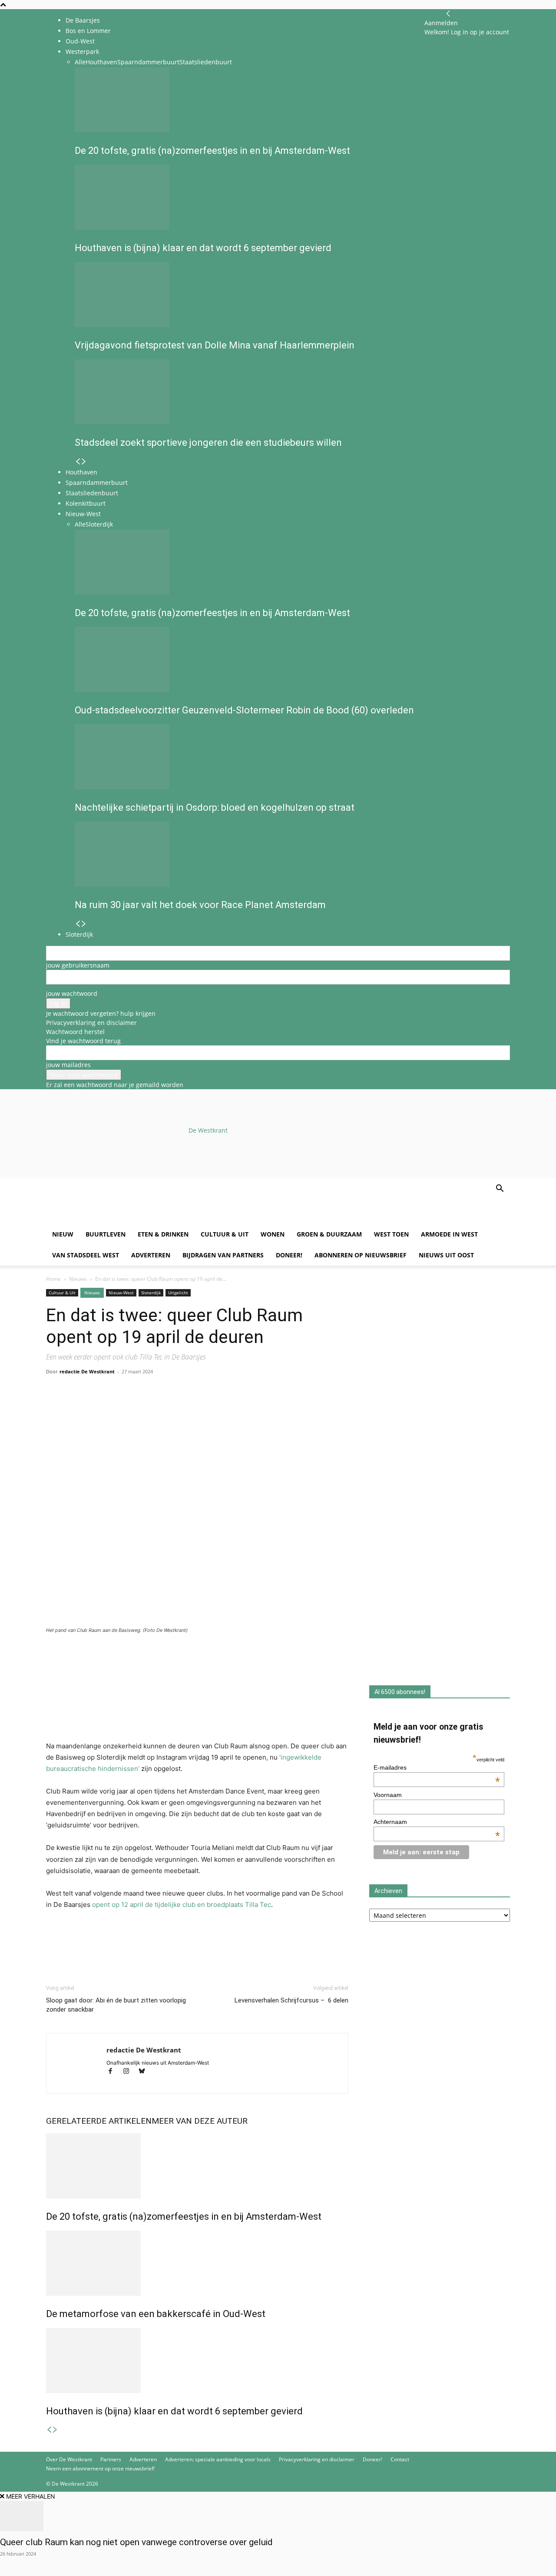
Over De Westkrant (69, 2459)
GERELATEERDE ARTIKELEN (99, 2121)
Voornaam (388, 1795)
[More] (155, 1406)
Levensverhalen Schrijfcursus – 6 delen (291, 2000)
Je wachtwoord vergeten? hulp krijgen (101, 1013)
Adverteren (151, 1255)
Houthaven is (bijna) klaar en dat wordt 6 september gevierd (174, 2411)
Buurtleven (106, 1234)
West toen (391, 1234)
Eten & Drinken (163, 1234)
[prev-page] (49, 2430)
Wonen (273, 1234)
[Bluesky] (145, 2072)
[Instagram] (130, 2072)
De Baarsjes (83, 20)
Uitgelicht (178, 1293)
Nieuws (78, 1279)
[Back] (448, 14)
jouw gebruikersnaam (78, 965)
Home (53, 1279)
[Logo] (112, 1219)
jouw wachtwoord (72, 993)
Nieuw (63, 1234)
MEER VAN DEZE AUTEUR (200, 2121)
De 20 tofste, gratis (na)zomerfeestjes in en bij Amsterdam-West (184, 2216)
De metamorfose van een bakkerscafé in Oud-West (156, 2314)
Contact (400, 2459)
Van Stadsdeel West (86, 1255)
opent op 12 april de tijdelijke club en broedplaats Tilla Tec (182, 1905)
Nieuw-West (121, 1293)
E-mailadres (437, 1767)
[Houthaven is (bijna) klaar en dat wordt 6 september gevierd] (197, 2361)
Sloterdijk (151, 1293)
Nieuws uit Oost (446, 1255)
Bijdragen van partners (223, 1255)
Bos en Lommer (88, 31)
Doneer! (289, 1255)
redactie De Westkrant (87, 1371)
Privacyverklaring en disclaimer (91, 1023)
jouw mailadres (68, 1065)
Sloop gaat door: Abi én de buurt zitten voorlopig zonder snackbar (116, 2005)
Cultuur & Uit (225, 1234)
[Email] (95, 1406)
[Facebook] (55, 1406)
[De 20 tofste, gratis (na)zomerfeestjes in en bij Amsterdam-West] (197, 2166)
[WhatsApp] (75, 1406)
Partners (111, 2459)
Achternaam (437, 1822)
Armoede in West (449, 1234)
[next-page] (55, 2430)
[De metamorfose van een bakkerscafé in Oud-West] (197, 2263)
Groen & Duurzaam (329, 1234)
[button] (500, 1189)
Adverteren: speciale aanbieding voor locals (218, 2459)
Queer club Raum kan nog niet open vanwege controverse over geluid (136, 2542)
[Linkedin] (115, 1406)
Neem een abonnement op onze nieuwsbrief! (100, 2468)
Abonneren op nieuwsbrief (361, 1255)
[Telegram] (135, 1406)
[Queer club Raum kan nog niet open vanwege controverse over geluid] (278, 2516)
